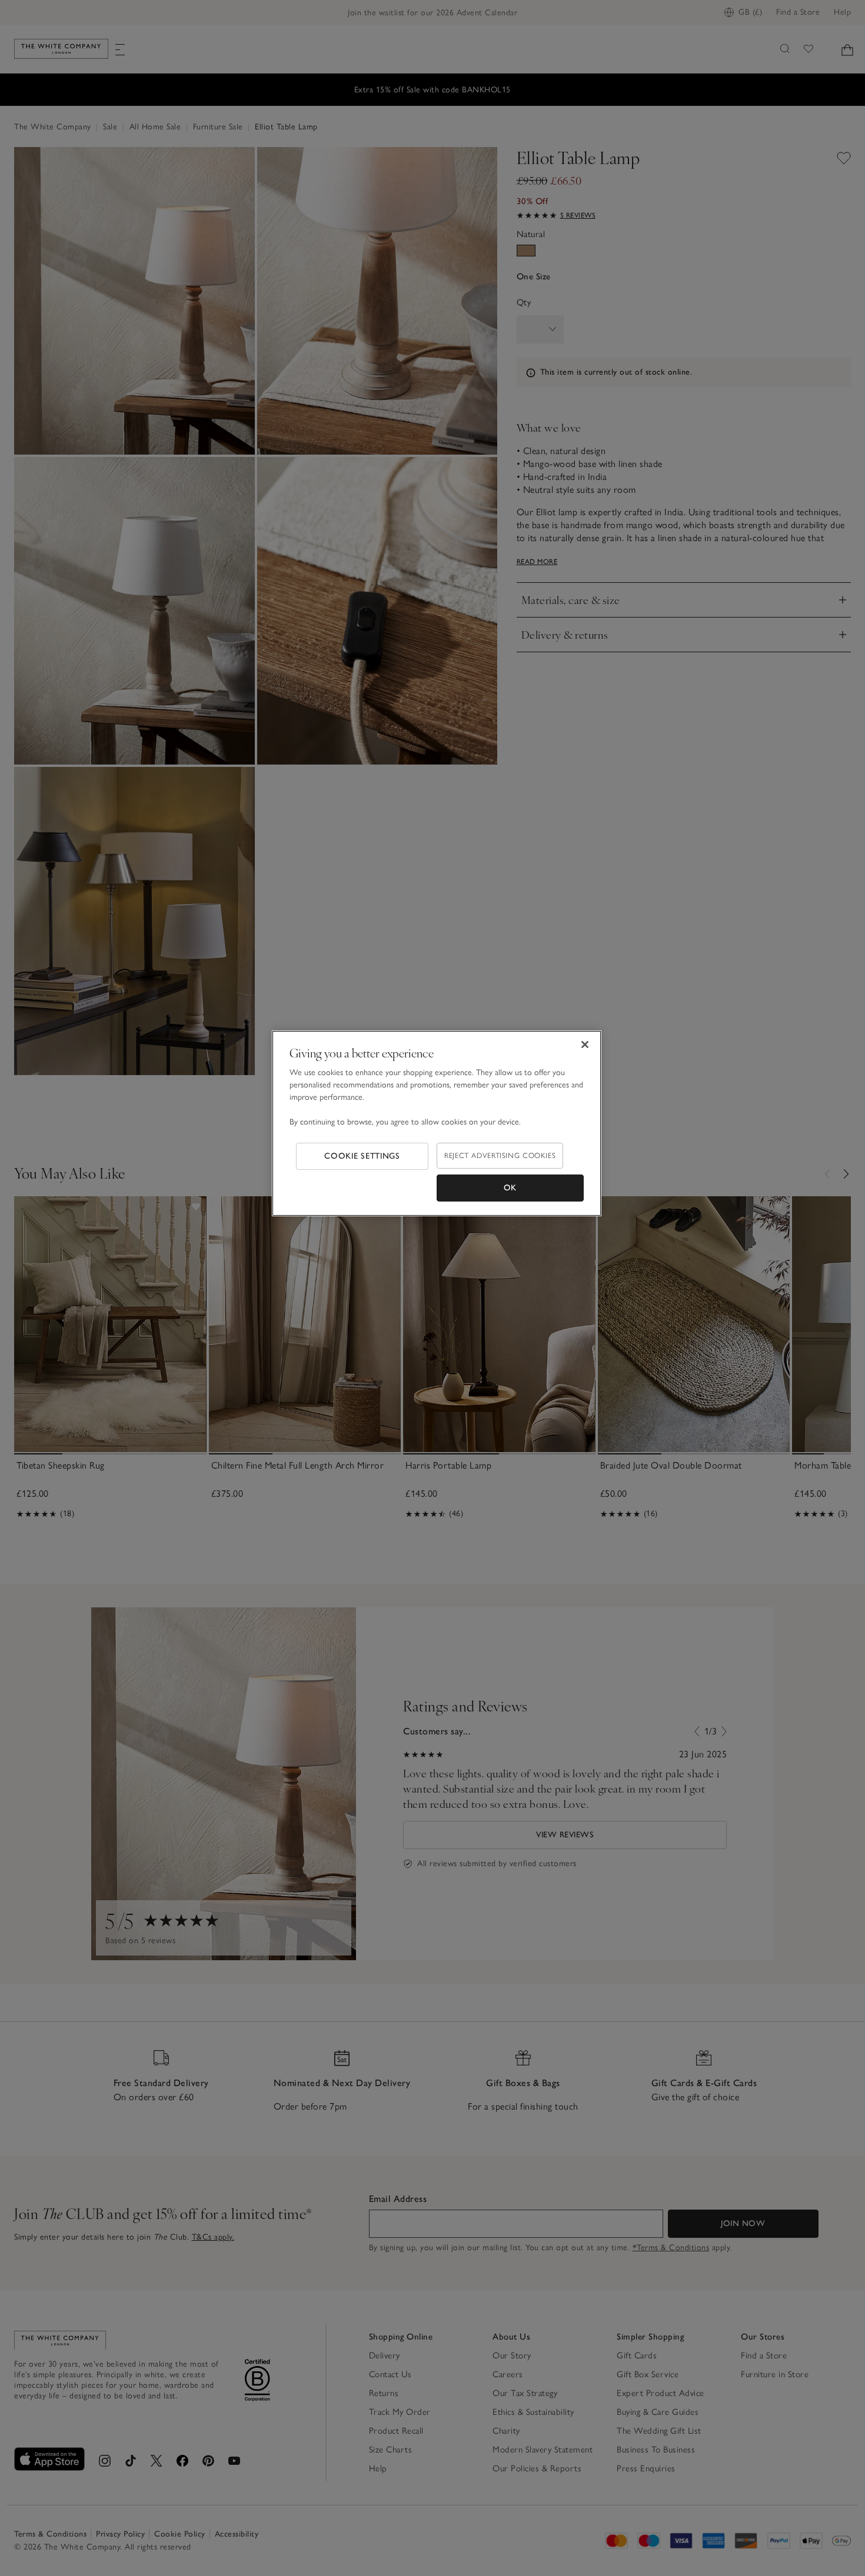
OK (510, 1188)
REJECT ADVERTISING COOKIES (500, 1155)
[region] (437, 1123)
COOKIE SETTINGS (362, 1156)
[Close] (585, 1045)
